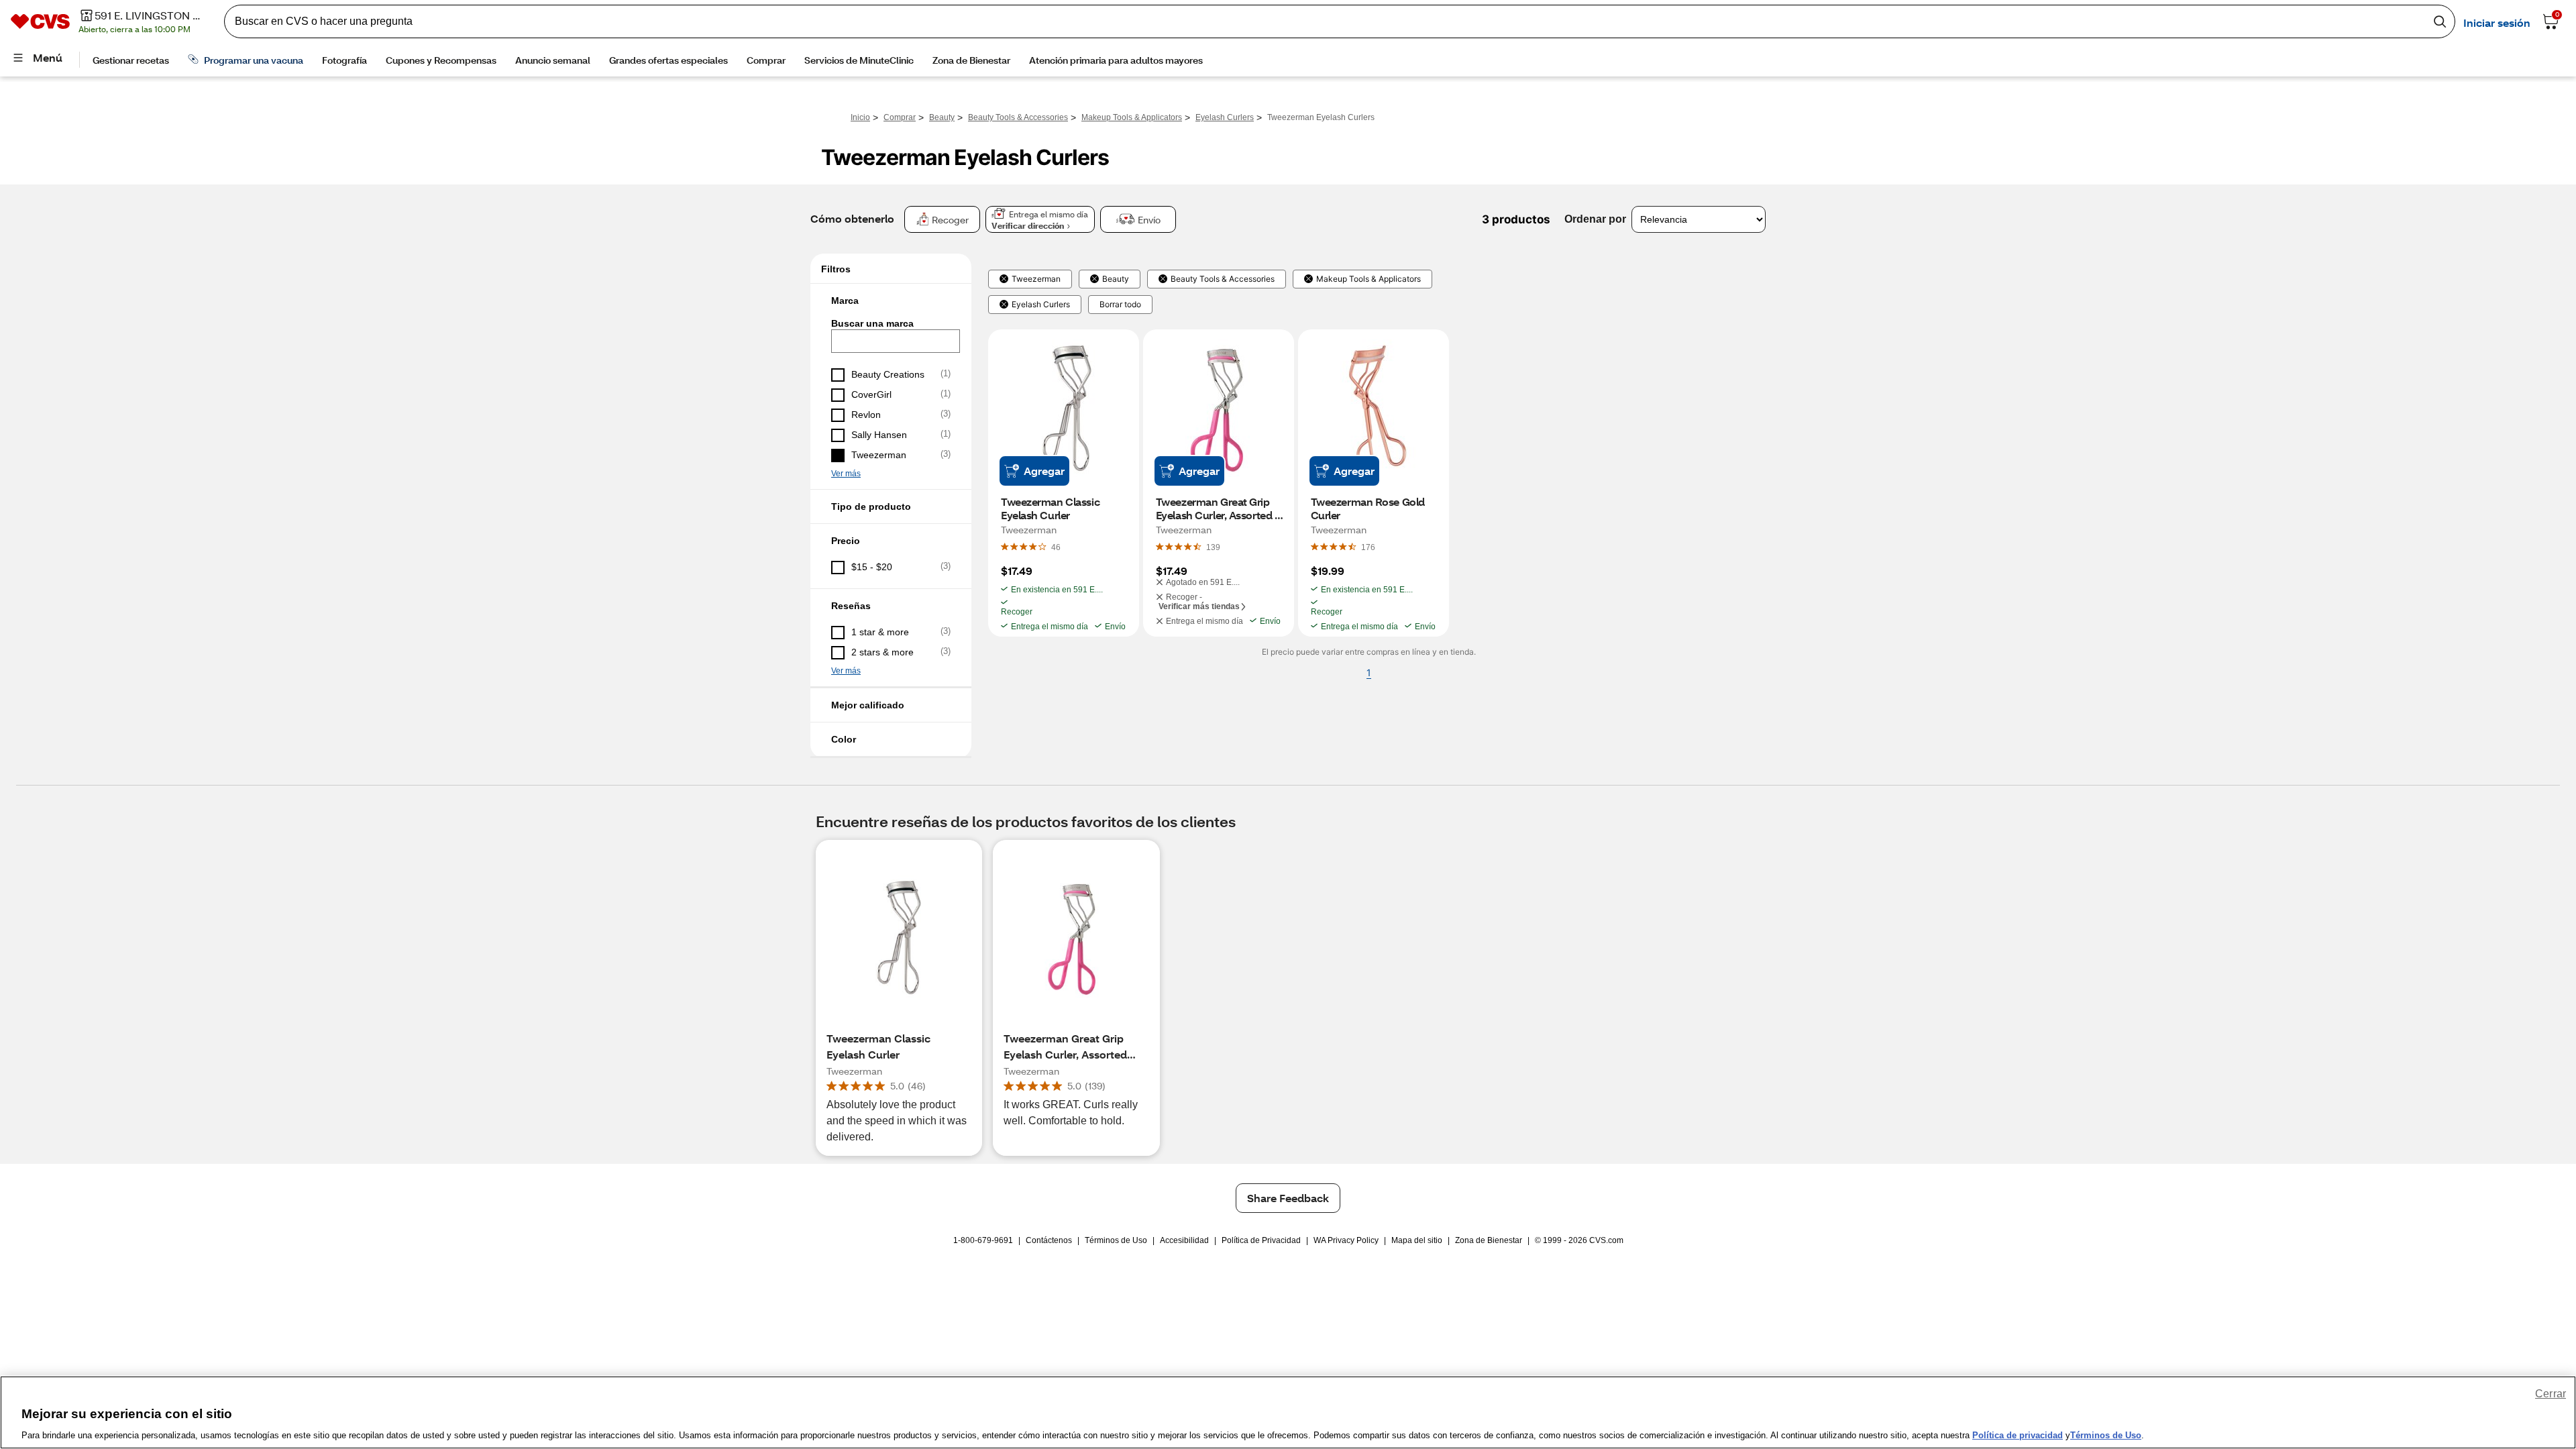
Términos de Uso (1116, 1240)
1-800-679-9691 (983, 1240)
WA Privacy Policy (1346, 1240)
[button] (891, 301)
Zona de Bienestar (1489, 1240)
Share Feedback (1288, 1198)
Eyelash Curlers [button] (1041, 305)
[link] (1056, 547)
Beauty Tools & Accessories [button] (1223, 279)
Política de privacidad (2018, 1435)
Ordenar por (1595, 219)
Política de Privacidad (1261, 1240)
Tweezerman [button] (1036, 279)
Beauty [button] (1116, 279)
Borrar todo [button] (1120, 305)
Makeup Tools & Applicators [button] (1368, 279)
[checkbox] (891, 375)
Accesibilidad (1184, 1240)
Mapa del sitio (1417, 1240)
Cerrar (2551, 1394)
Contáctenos (1049, 1240)
